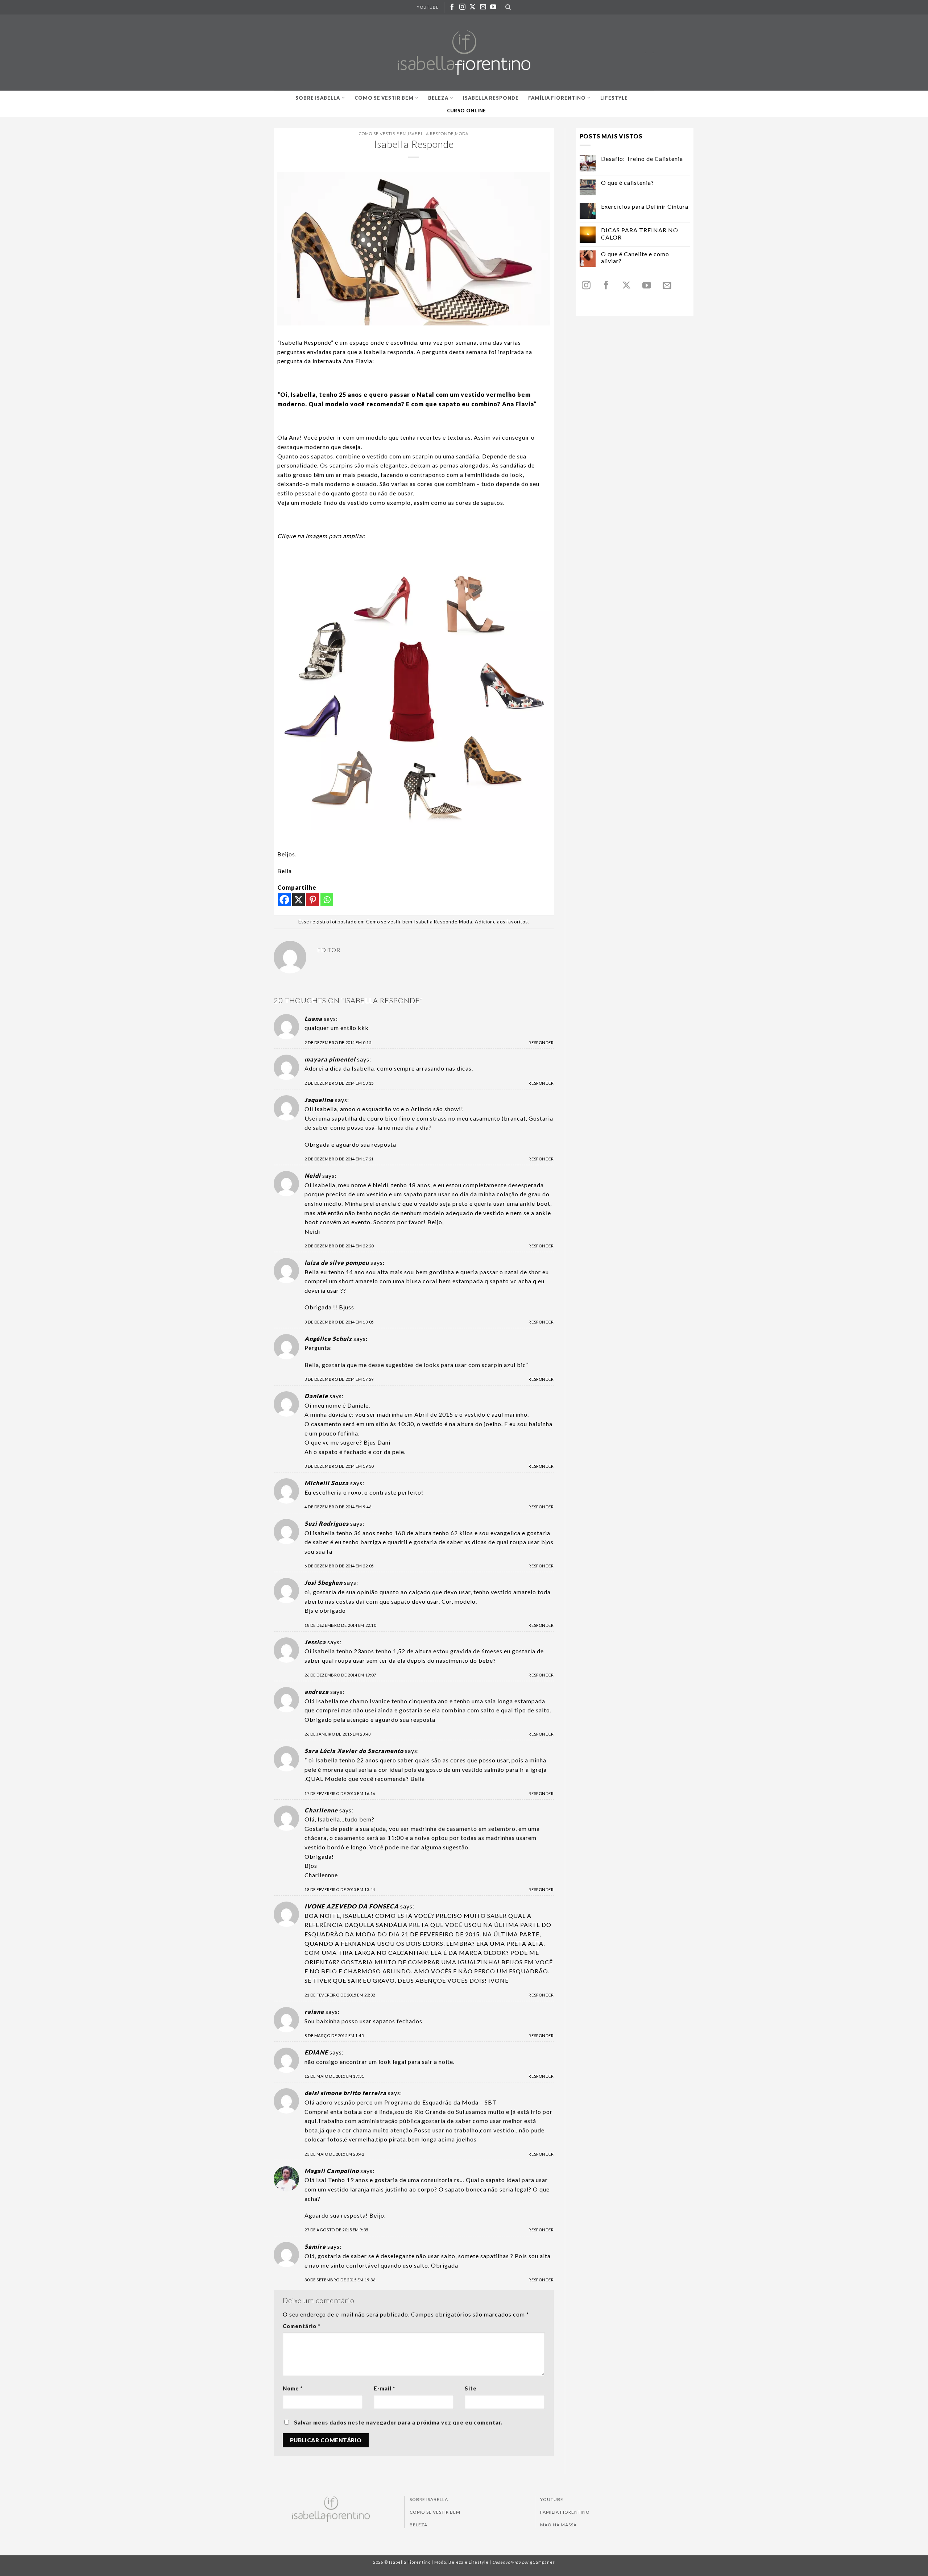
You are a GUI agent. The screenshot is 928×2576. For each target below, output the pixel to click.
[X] (299, 900)
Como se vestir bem (384, 98)
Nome (293, 2388)
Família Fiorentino (557, 98)
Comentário (301, 2326)
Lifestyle (614, 98)
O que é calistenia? (627, 182)
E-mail (384, 2388)
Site (471, 2388)
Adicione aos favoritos (501, 922)
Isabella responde (491, 98)
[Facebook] (284, 900)
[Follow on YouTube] (493, 7)
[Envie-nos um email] (483, 7)
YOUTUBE (428, 7)
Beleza (438, 98)
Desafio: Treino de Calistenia (642, 159)
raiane (314, 2012)
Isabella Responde (431, 134)
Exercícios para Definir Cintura (645, 206)
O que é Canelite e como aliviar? (635, 257)
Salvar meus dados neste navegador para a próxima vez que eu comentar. (398, 2423)
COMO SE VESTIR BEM (435, 2512)
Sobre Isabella (318, 98)
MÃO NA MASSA (558, 2525)
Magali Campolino (332, 2171)
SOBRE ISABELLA (429, 2499)
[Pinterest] (313, 900)
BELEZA (419, 2525)
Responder (541, 1042)
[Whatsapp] (327, 900)
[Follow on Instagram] (463, 7)
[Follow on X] (473, 7)
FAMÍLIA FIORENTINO (565, 2512)
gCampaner (542, 2562)
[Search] (508, 7)
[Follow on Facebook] (452, 7)
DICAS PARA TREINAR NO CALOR (640, 233)
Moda (462, 134)
